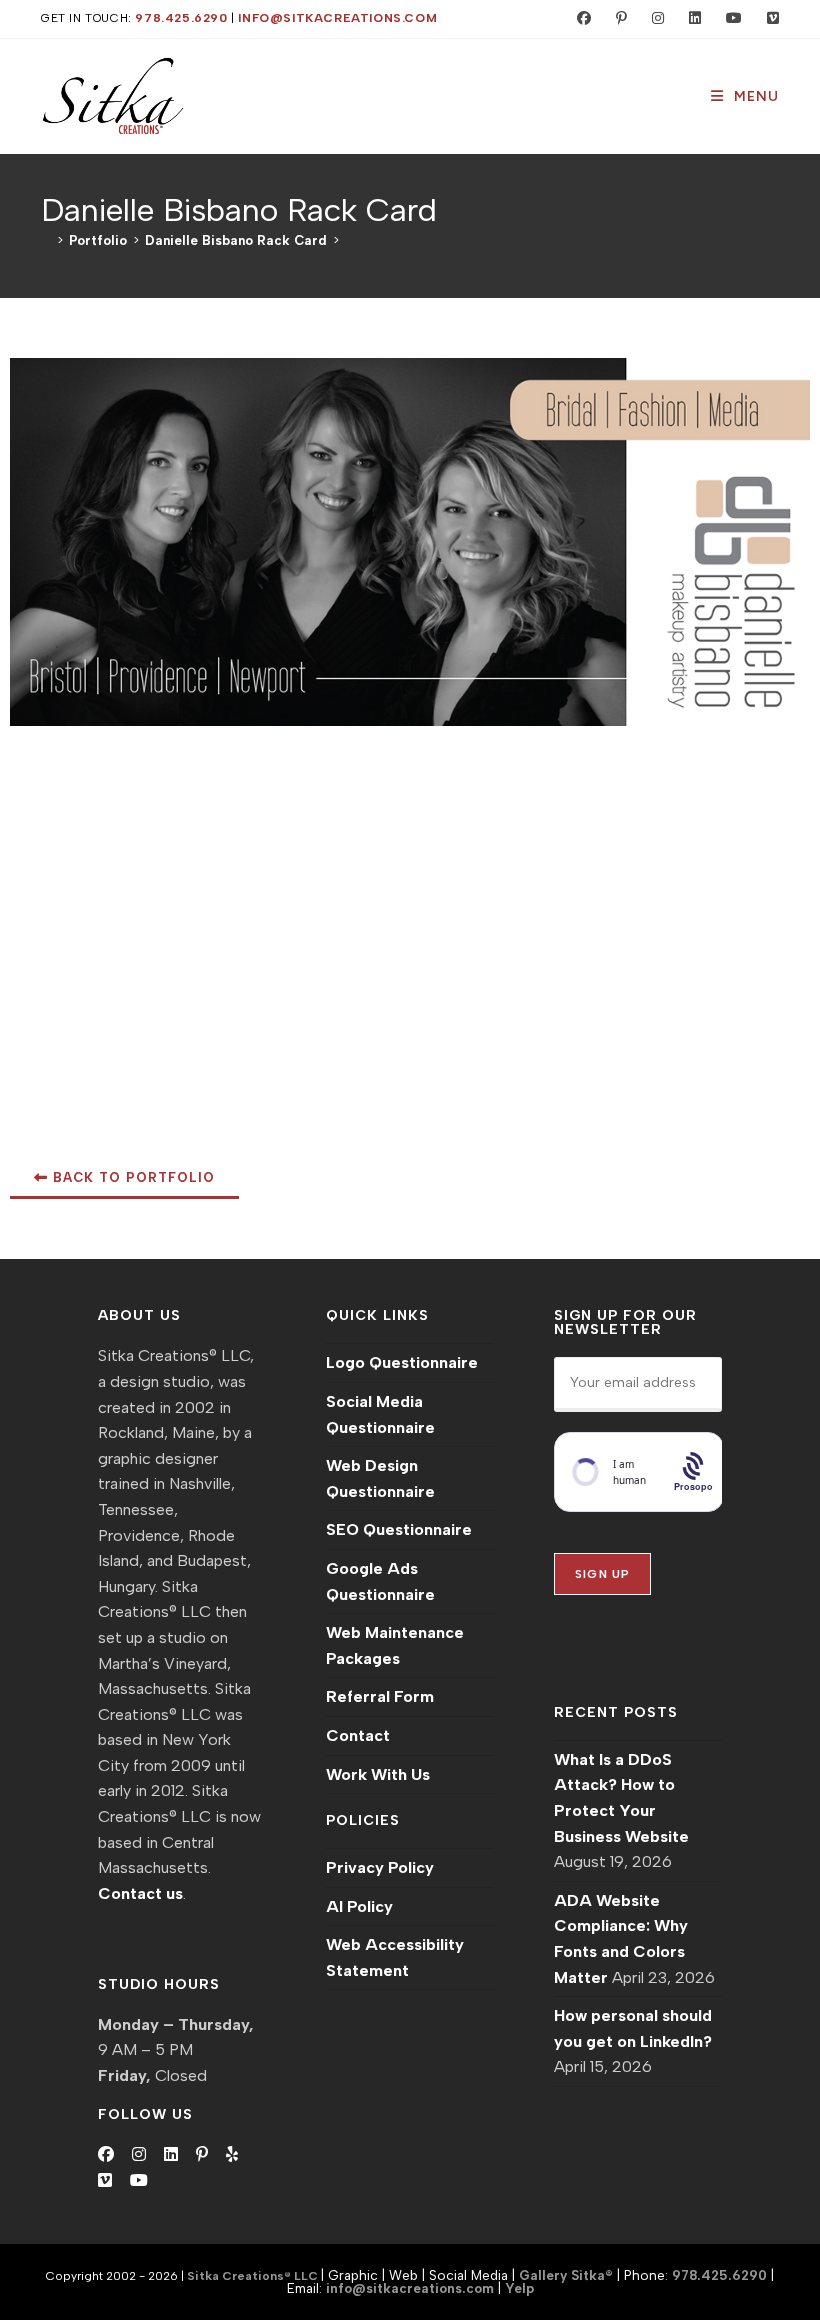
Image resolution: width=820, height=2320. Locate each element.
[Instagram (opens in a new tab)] (653, 19)
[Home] (46, 240)
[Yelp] (232, 2155)
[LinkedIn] (171, 2155)
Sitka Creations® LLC (254, 2276)
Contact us (140, 1893)
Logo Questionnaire (402, 1362)
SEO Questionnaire (399, 1529)
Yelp (519, 2288)
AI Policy (359, 1906)
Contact (358, 1735)
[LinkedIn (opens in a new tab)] (690, 19)
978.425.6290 (181, 18)
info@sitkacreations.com (337, 18)
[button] (124, 1179)
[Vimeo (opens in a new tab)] (764, 19)
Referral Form (380, 1696)
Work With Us (378, 1774)
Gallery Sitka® (566, 2275)
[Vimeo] (105, 2181)
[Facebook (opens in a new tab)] (579, 19)
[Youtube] (139, 2181)
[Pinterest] (202, 2155)
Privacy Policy (380, 1867)
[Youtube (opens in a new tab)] (729, 19)
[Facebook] (106, 2155)
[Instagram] (139, 2155)
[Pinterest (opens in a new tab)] (617, 19)
